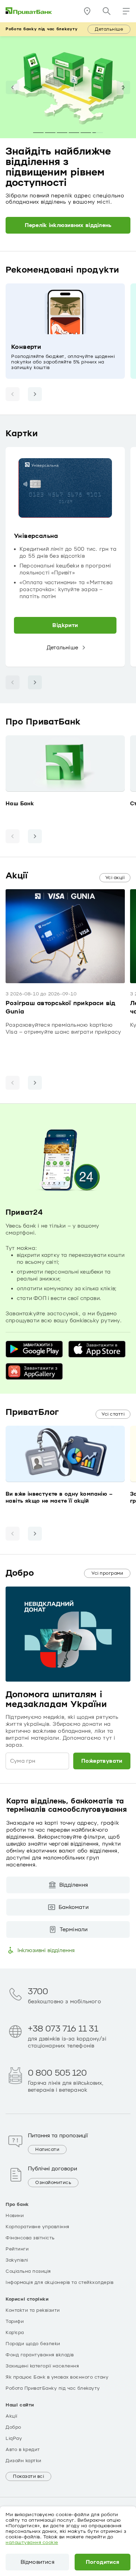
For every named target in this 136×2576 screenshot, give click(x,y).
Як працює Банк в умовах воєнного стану (57, 2377)
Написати (47, 2150)
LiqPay (14, 2438)
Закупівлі (17, 2260)
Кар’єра (15, 2333)
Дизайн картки (24, 2461)
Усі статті (113, 1414)
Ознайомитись (53, 2183)
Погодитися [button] (103, 2562)
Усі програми (107, 1573)
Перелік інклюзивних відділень (68, 225)
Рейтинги (17, 2249)
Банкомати (74, 1907)
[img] (29, 11)
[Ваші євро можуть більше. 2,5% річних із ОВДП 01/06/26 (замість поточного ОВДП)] (38, 133)
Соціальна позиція (28, 2271)
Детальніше (109, 29)
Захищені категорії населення (42, 2366)
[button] (126, 11)
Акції (12, 2416)
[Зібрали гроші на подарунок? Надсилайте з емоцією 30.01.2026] (74, 133)
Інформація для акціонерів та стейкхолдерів (59, 2283)
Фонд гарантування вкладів (40, 2355)
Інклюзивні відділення (46, 1950)
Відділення (74, 1885)
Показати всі (28, 2476)
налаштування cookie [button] (32, 2543)
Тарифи (15, 2321)
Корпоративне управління (37, 2227)
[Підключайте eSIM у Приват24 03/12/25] (86, 133)
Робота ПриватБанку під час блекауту (53, 2388)
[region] (68, 557)
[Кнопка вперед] (35, 394)
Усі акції (115, 878)
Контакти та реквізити (33, 2310)
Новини (15, 2216)
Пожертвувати (102, 1761)
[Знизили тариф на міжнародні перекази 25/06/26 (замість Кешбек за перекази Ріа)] (62, 133)
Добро (13, 2427)
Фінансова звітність (30, 2238)
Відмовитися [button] (37, 2562)
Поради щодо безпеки (33, 2344)
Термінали (74, 1929)
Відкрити (65, 625)
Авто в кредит (23, 2450)
